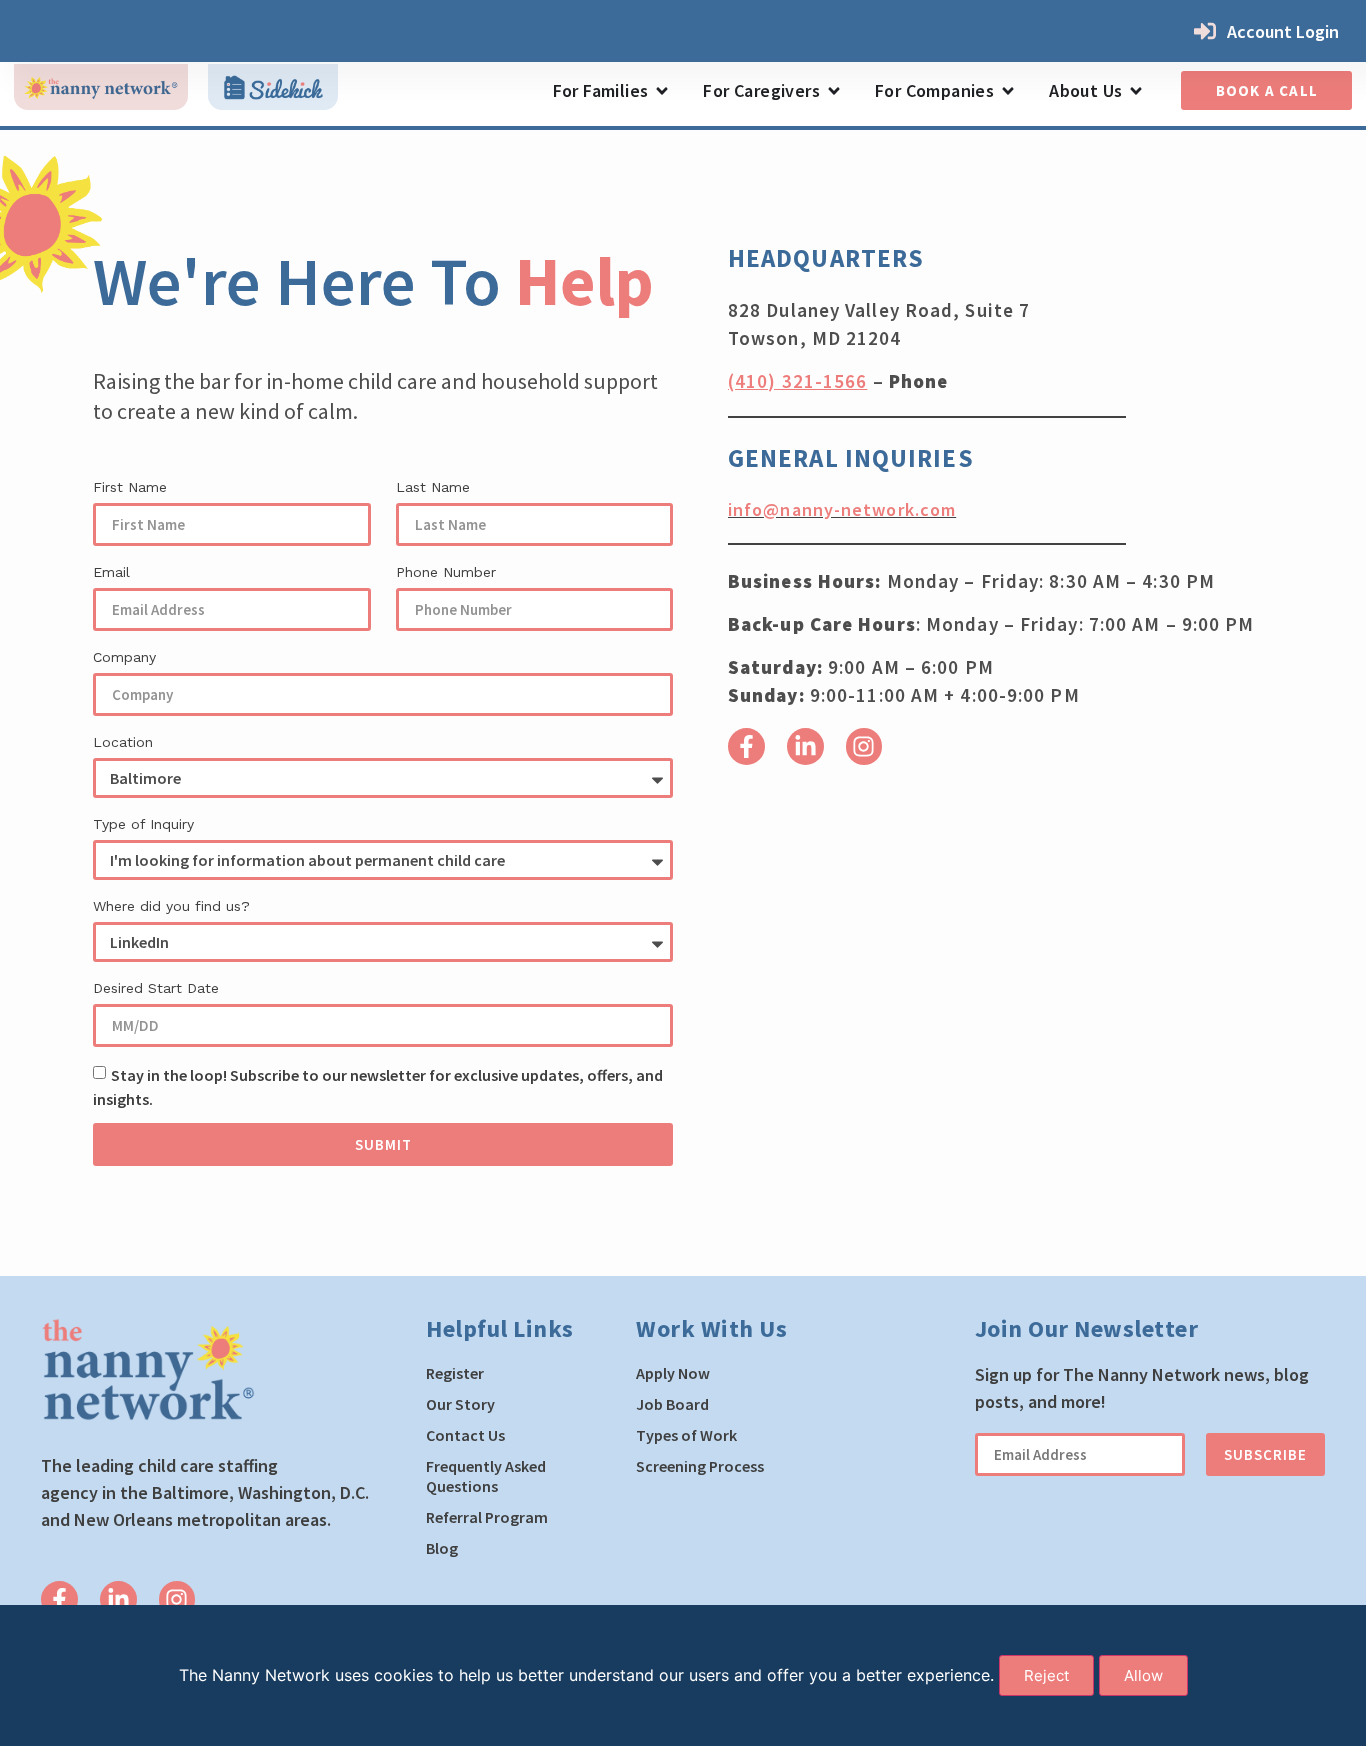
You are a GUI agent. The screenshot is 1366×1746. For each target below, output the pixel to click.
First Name (130, 487)
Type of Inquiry (143, 824)
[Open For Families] (662, 90)
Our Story (460, 1404)
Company (124, 657)
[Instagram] (864, 746)
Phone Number (446, 572)
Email (111, 572)
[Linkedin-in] (805, 746)
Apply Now (673, 1373)
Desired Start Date (156, 988)
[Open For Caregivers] (834, 90)
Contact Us (465, 1435)
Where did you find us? (171, 906)
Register (455, 1373)
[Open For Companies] (1008, 90)
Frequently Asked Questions (486, 1476)
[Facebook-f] (746, 746)
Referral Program (487, 1517)
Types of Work (686, 1435)
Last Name (433, 487)
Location (123, 742)
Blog (442, 1548)
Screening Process (700, 1466)
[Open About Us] (1136, 90)
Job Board (672, 1404)
